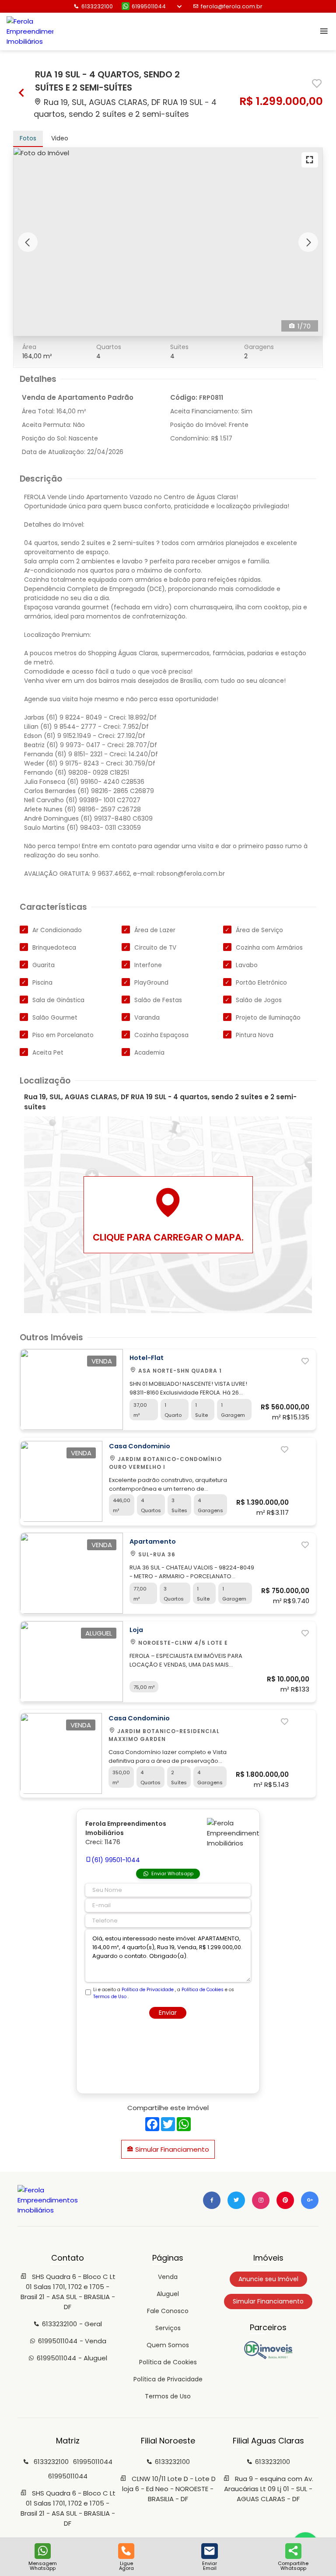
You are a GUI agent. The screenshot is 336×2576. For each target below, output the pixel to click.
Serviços (168, 2328)
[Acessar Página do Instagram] (261, 2200)
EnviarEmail (210, 2565)
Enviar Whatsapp (172, 1873)
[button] (28, 242)
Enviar (168, 2013)
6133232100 (97, 6)
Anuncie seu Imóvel (268, 2279)
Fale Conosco (168, 2311)
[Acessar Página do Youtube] (285, 2200)
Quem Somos (168, 2345)
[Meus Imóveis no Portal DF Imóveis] (268, 2357)
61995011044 (149, 6)
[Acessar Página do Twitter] (236, 2200)
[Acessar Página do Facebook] (212, 2200)
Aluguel (168, 2294)
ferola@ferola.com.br (232, 6)
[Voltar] (22, 94)
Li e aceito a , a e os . (164, 1993)
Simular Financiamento (171, 2149)
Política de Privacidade (148, 1990)
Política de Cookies (203, 1990)
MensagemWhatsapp (43, 2565)
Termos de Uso (110, 1997)
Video (60, 138)
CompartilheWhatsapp (293, 2565)
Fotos (28, 138)
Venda (168, 2277)
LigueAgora (126, 2565)
